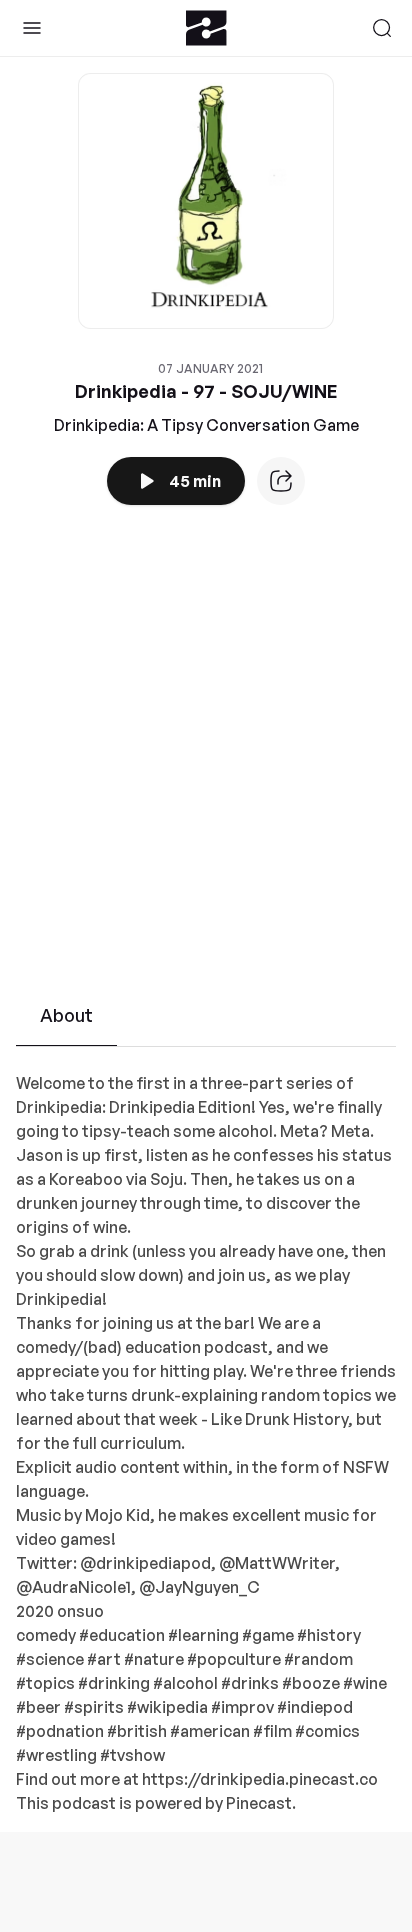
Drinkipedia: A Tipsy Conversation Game (206, 425)
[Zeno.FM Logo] (206, 28)
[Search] (382, 28)
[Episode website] (281, 481)
